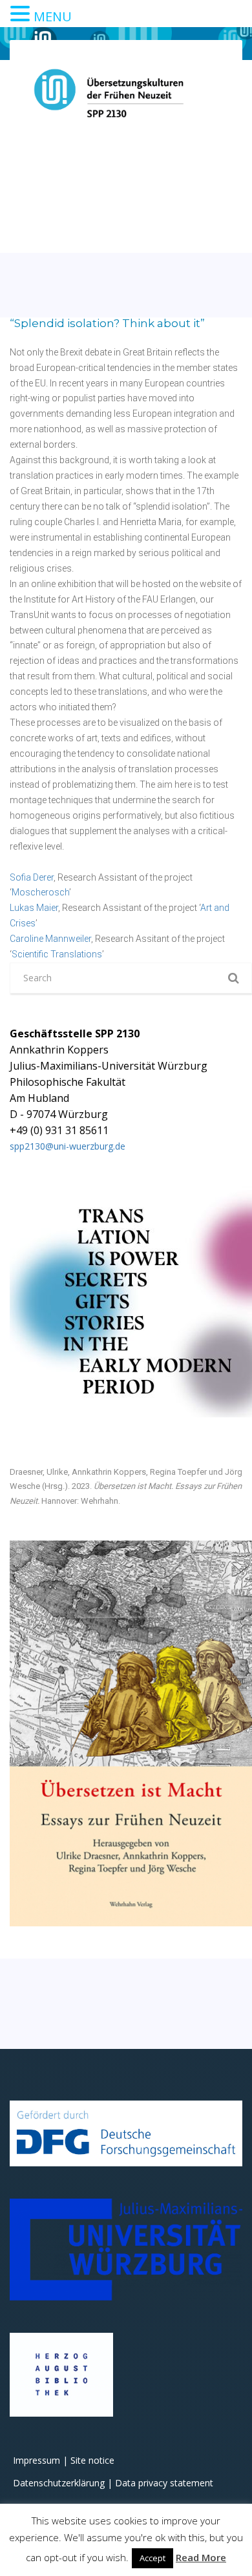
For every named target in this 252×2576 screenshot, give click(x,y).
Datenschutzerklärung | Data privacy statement (113, 2483)
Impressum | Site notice (64, 2460)
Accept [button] (152, 2558)
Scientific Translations (57, 954)
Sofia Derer (32, 877)
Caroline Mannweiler (50, 939)
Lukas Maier (34, 908)
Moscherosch (40, 892)
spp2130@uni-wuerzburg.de (68, 1146)
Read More (201, 2557)
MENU (53, 16)
